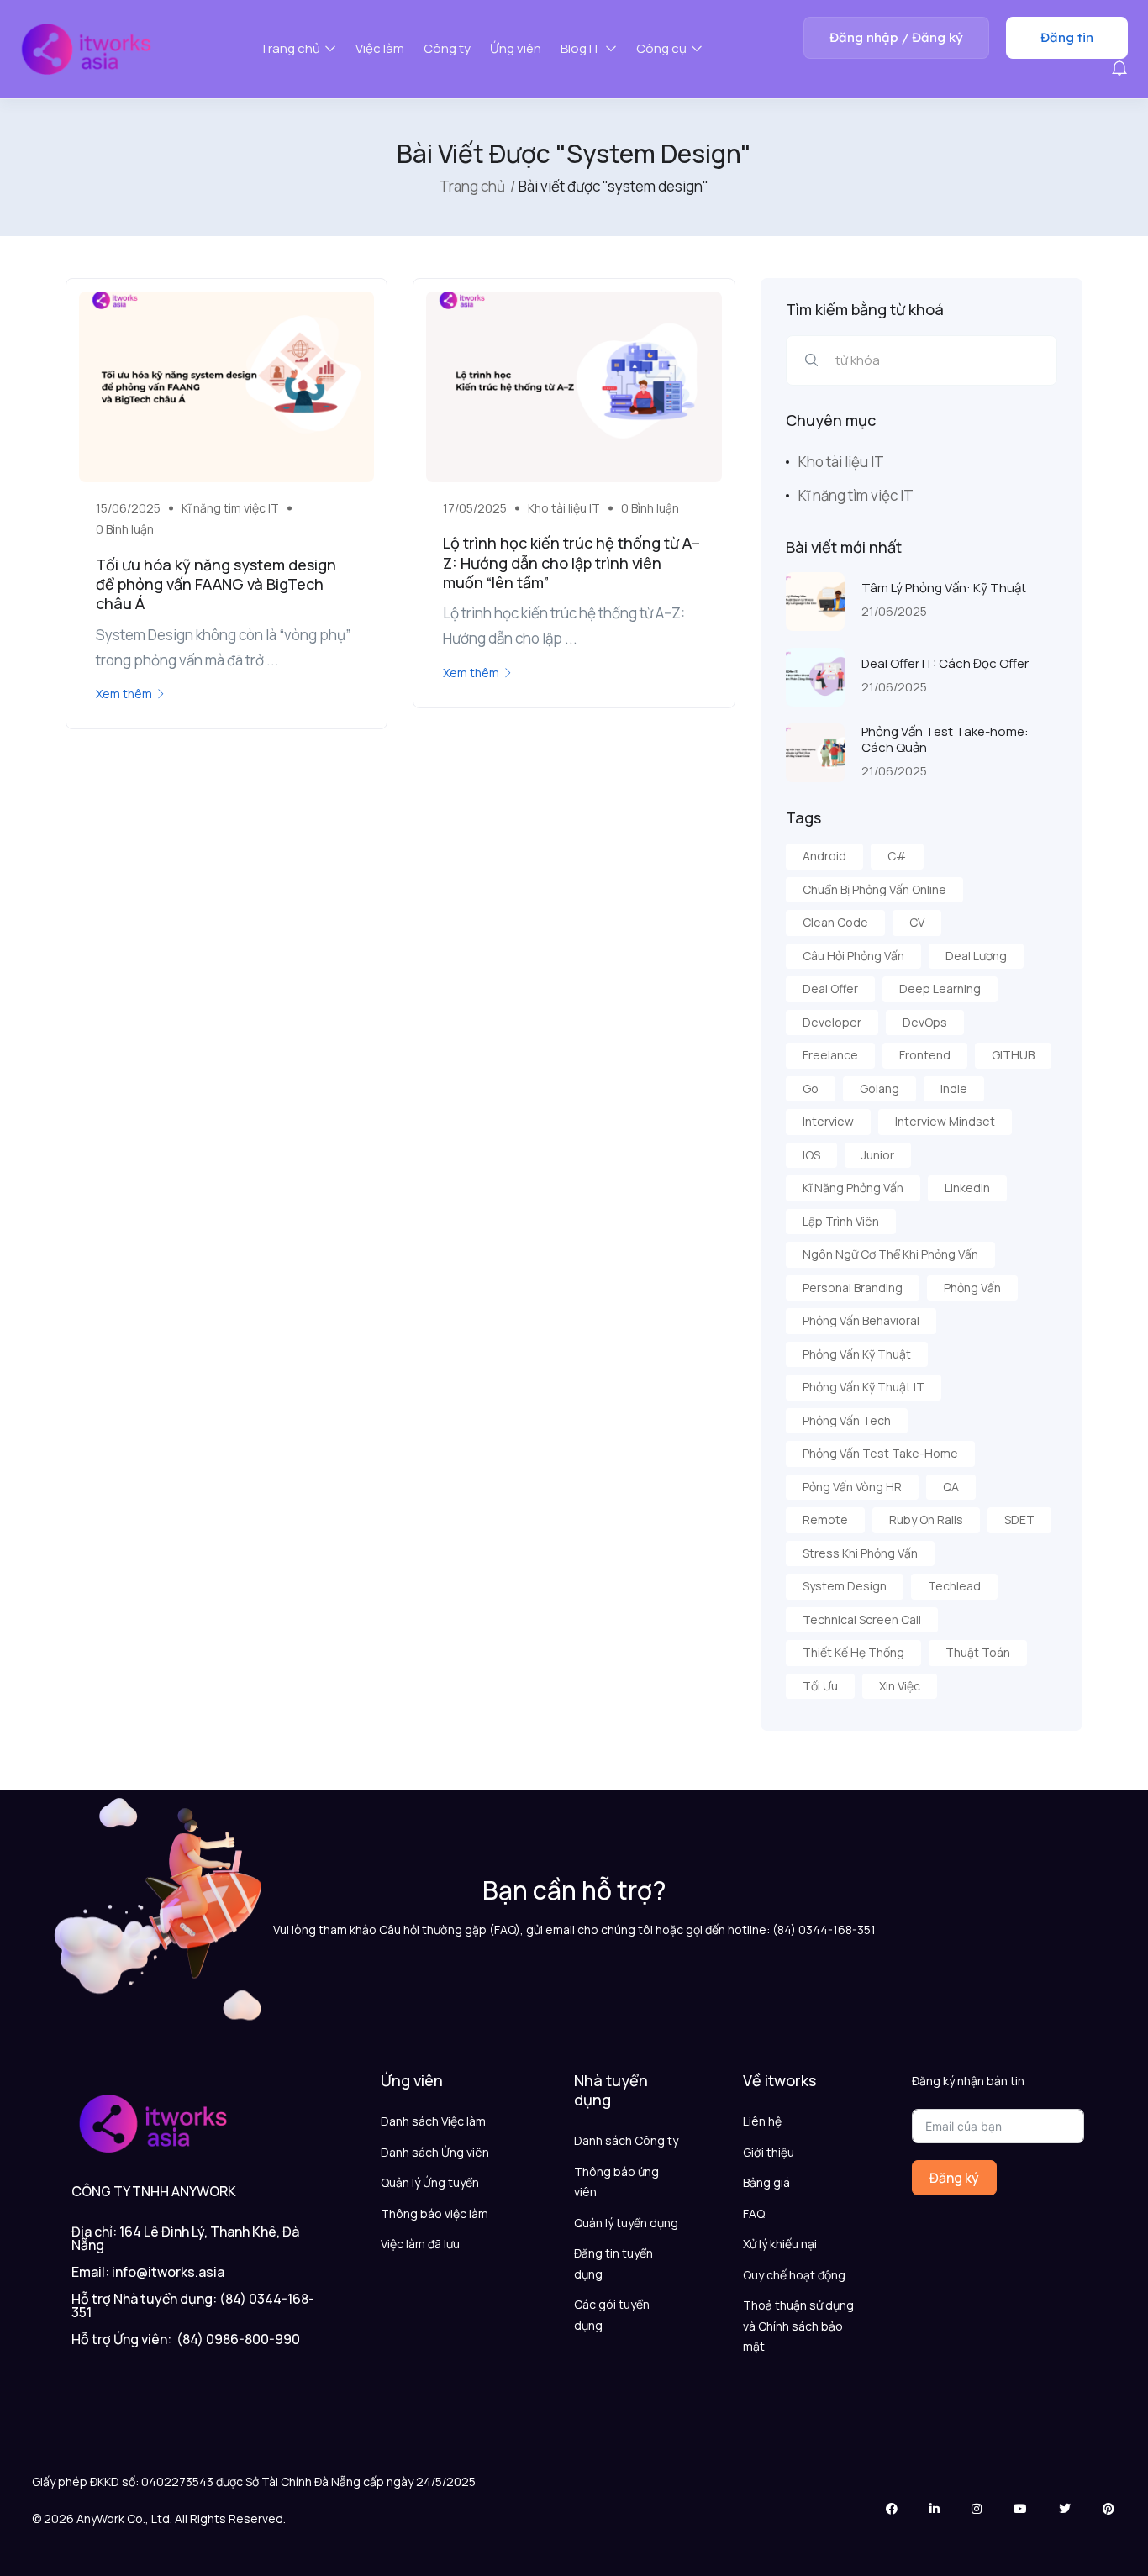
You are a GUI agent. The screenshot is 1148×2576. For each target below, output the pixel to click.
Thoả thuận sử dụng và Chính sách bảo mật (798, 2326)
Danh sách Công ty (626, 2140)
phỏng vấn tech (847, 1420)
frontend (925, 1055)
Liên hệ (762, 2121)
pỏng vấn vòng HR (852, 1487)
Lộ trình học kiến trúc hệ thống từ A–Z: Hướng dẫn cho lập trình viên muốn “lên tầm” (571, 563)
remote (825, 1519)
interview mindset (945, 1121)
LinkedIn (967, 1188)
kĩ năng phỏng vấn (853, 1188)
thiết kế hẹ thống (853, 1652)
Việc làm (380, 48)
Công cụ (663, 48)
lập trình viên (841, 1221)
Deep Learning (940, 988)
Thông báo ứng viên (616, 2182)
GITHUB (1013, 1055)
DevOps (925, 1022)
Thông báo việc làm (434, 2213)
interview (828, 1121)
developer (832, 1022)
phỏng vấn (972, 1288)
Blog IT (582, 48)
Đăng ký (954, 2178)
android (824, 856)
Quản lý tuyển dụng (626, 2223)
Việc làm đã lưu (420, 2244)
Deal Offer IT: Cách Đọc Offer (945, 663)
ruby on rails (926, 1519)
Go (811, 1088)
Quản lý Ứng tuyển (430, 2182)
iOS (811, 1155)
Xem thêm (124, 694)
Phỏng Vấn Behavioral (861, 1320)
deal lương (976, 956)
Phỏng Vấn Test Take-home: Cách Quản (945, 740)
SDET (1019, 1519)
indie (954, 1088)
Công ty (447, 48)
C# (897, 856)
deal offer (830, 988)
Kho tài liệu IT (564, 508)
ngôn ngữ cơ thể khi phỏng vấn (890, 1254)
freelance (830, 1055)
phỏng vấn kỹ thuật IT (864, 1387)
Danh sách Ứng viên (435, 2152)
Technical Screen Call (862, 1619)
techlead (954, 1586)
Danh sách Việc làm (433, 2121)
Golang (879, 1088)
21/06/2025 (894, 611)
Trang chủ (291, 48)
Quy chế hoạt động (794, 2275)
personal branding (853, 1288)
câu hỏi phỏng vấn (853, 956)
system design (845, 1586)
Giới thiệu (769, 2152)
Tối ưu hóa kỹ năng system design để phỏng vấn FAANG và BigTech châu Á (216, 584)
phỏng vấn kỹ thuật (857, 1354)
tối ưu (820, 1686)
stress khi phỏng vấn (860, 1553)
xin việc (900, 1686)
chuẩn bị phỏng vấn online (874, 889)
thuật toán (978, 1652)
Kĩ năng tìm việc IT (230, 508)
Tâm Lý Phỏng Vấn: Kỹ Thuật (944, 588)
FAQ (754, 2213)
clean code (835, 922)
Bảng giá (766, 2182)
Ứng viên (516, 48)
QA (951, 1487)
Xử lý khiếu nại (780, 2244)
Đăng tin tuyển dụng (613, 2263)
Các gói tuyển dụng (612, 2315)
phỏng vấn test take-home (880, 1453)
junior (878, 1155)
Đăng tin (1067, 37)
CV (917, 922)
